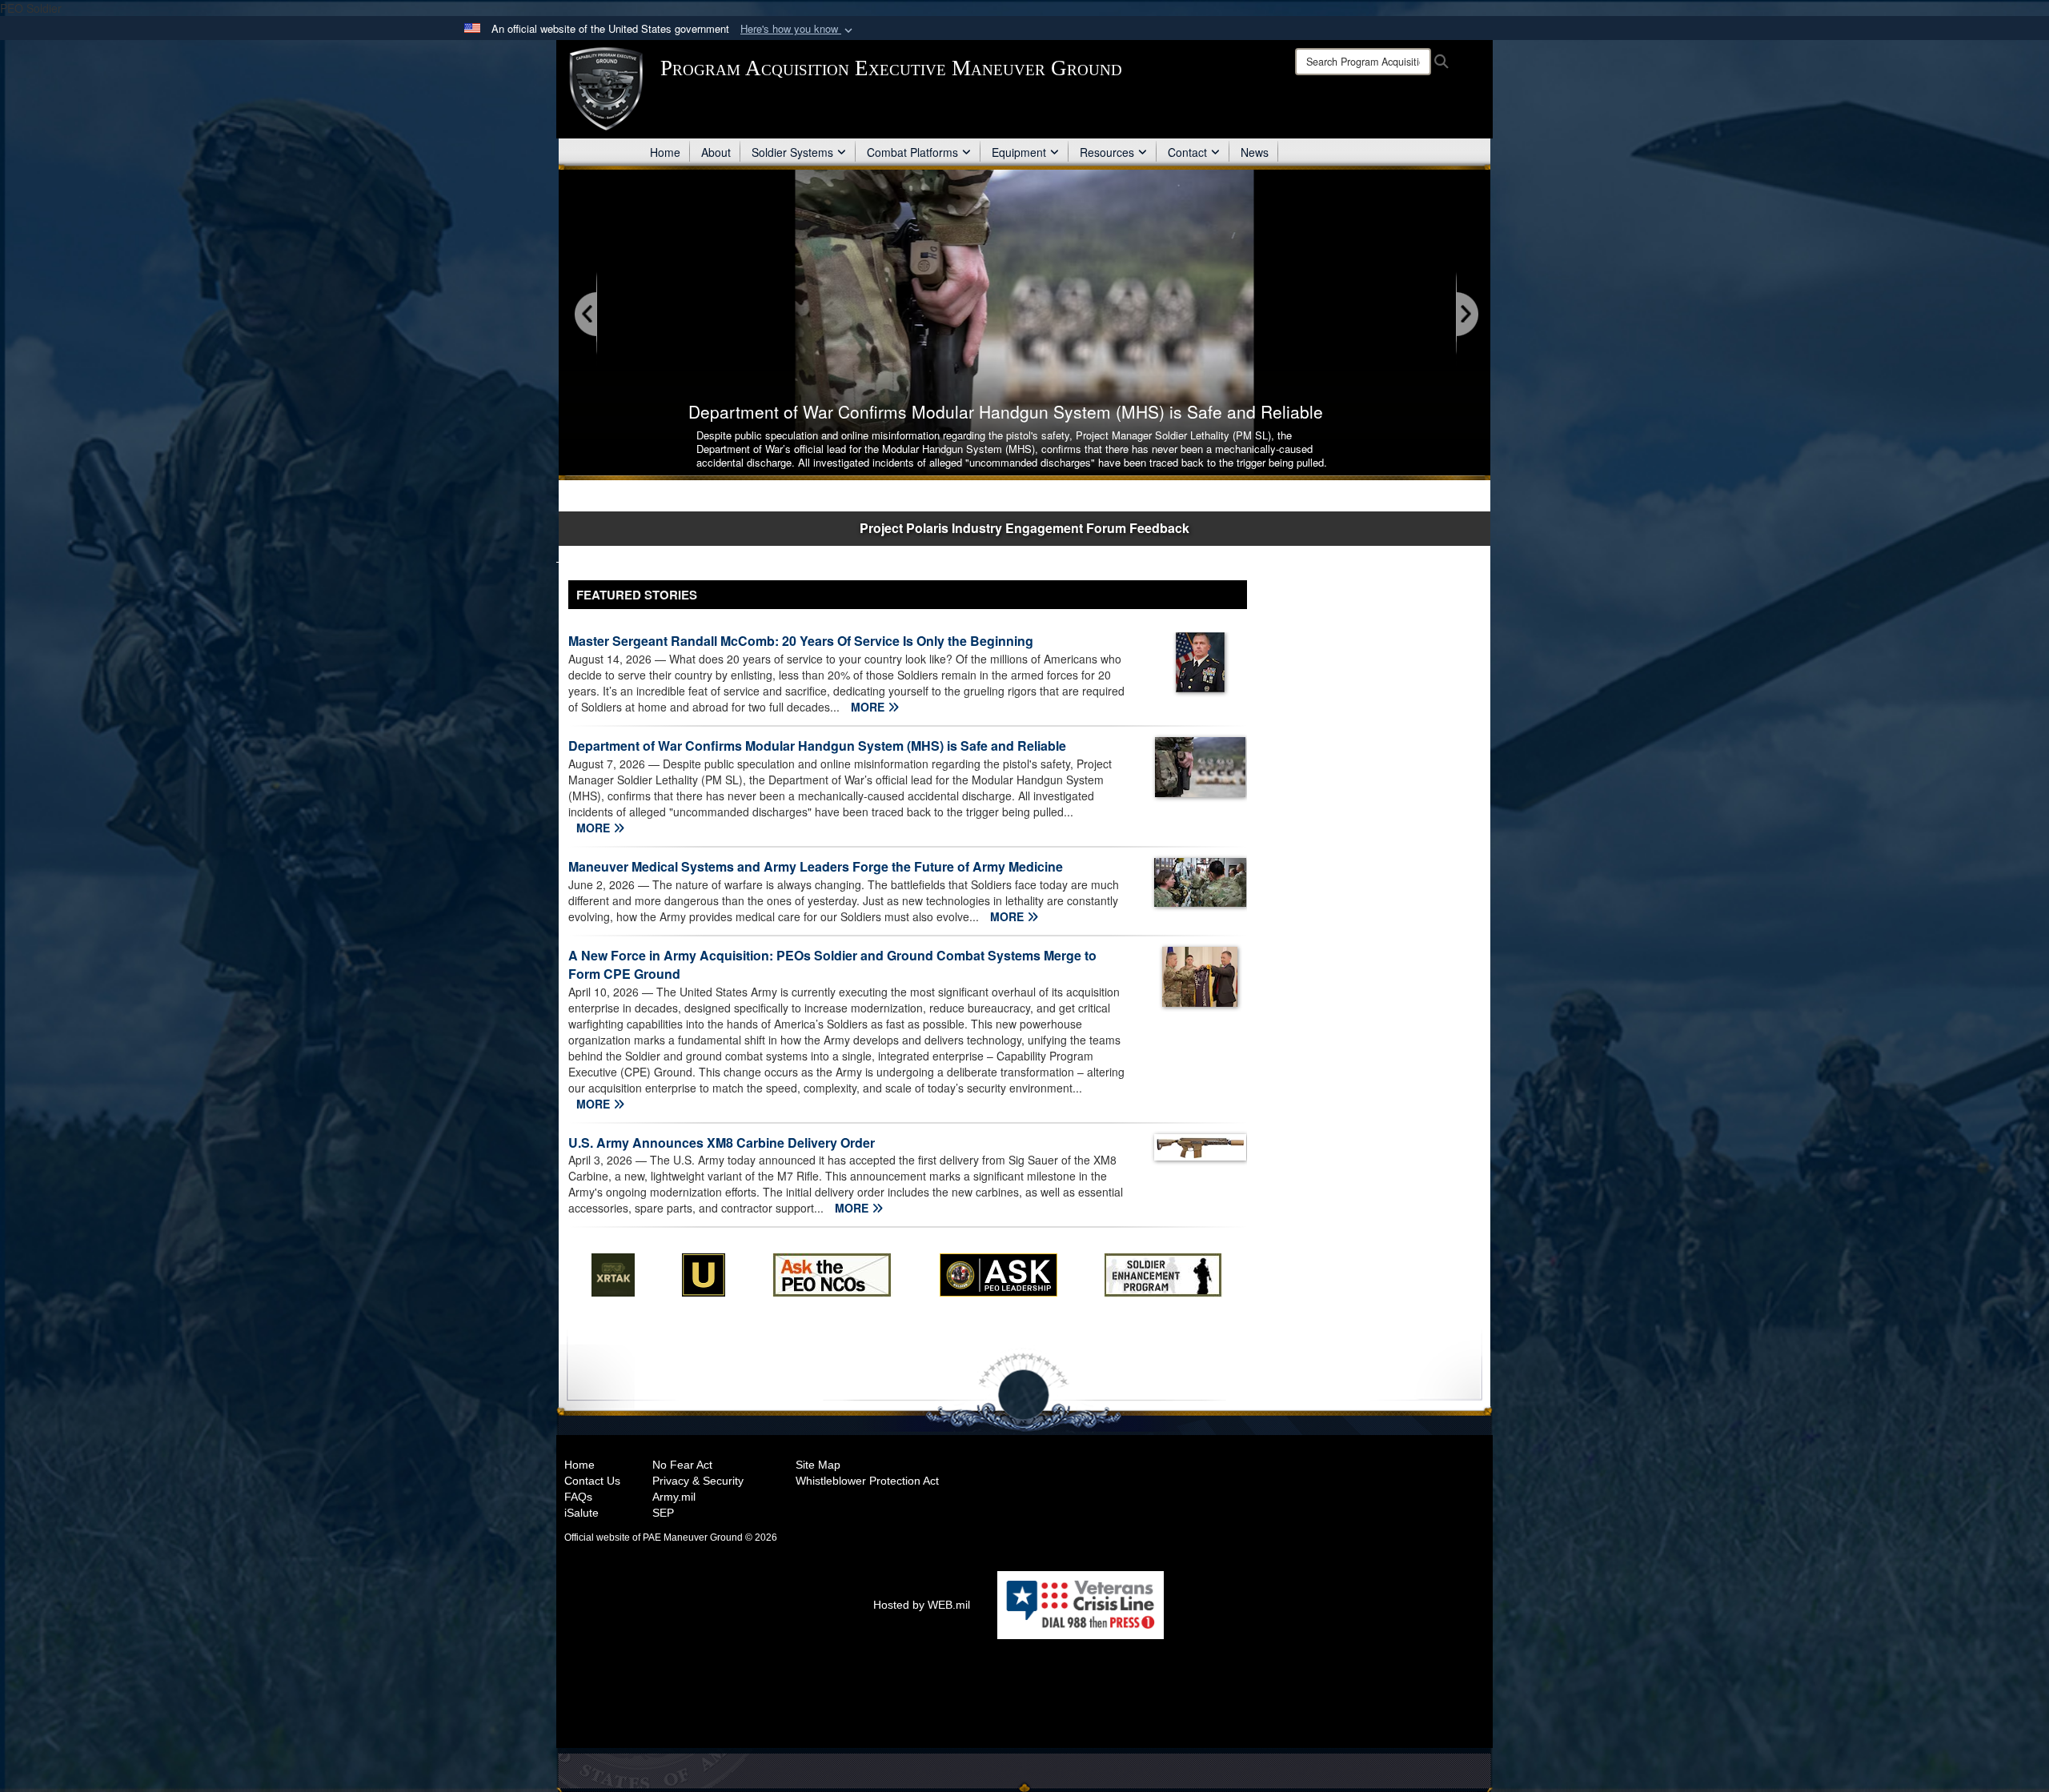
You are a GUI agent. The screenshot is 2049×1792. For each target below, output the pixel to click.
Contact (1187, 152)
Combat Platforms (912, 152)
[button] (798, 29)
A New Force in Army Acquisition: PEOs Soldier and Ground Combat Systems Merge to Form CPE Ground (832, 964)
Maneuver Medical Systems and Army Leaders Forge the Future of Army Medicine (816, 866)
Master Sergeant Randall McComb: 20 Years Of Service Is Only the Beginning (801, 641)
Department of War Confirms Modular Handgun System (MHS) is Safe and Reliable (817, 746)
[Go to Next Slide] (1466, 315)
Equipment (1019, 152)
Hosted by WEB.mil (922, 1605)
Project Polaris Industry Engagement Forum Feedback (1024, 528)
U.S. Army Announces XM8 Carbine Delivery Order (722, 1143)
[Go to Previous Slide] (587, 315)
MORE (869, 707)
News (1255, 152)
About (716, 152)
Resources (1107, 152)
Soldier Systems (792, 152)
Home (665, 152)
